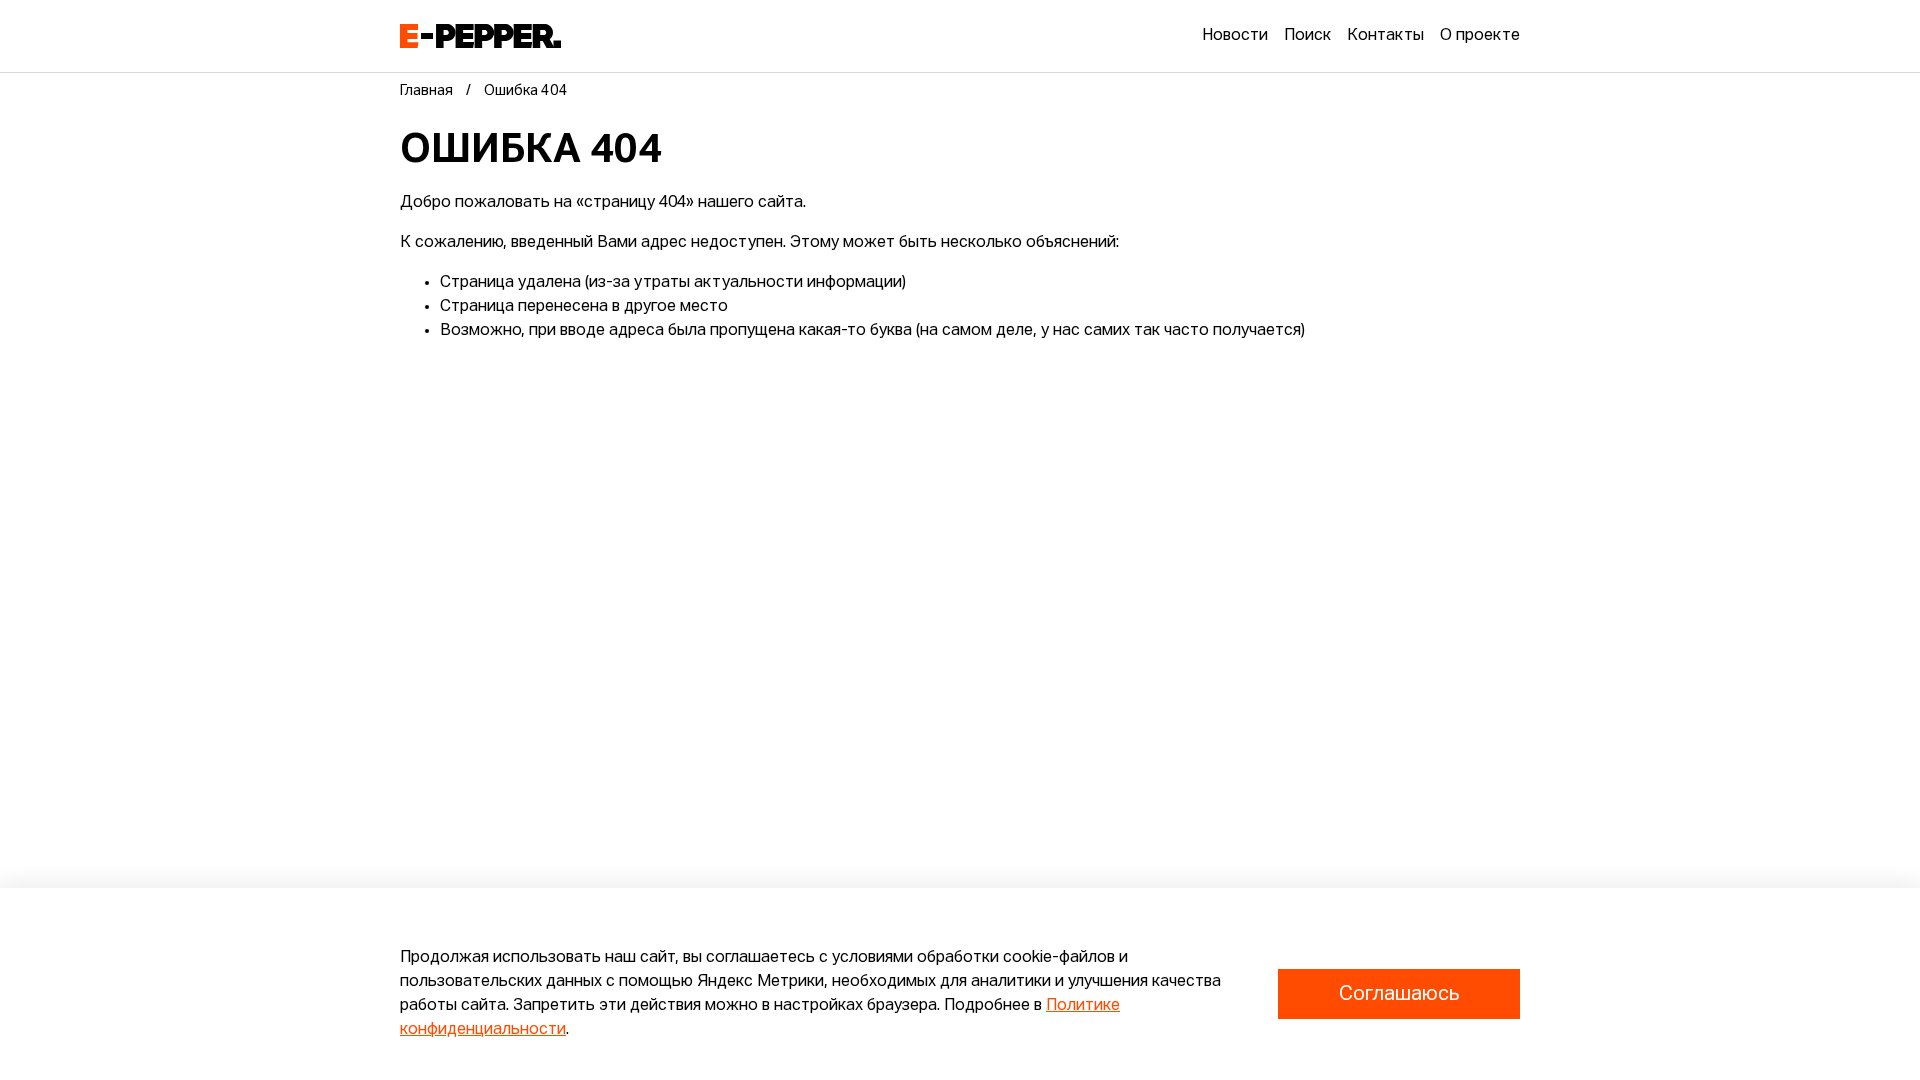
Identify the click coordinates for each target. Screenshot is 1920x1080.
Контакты (1385, 36)
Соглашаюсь (1399, 994)
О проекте (1480, 36)
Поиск (1307, 36)
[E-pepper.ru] (480, 36)
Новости (1235, 36)
